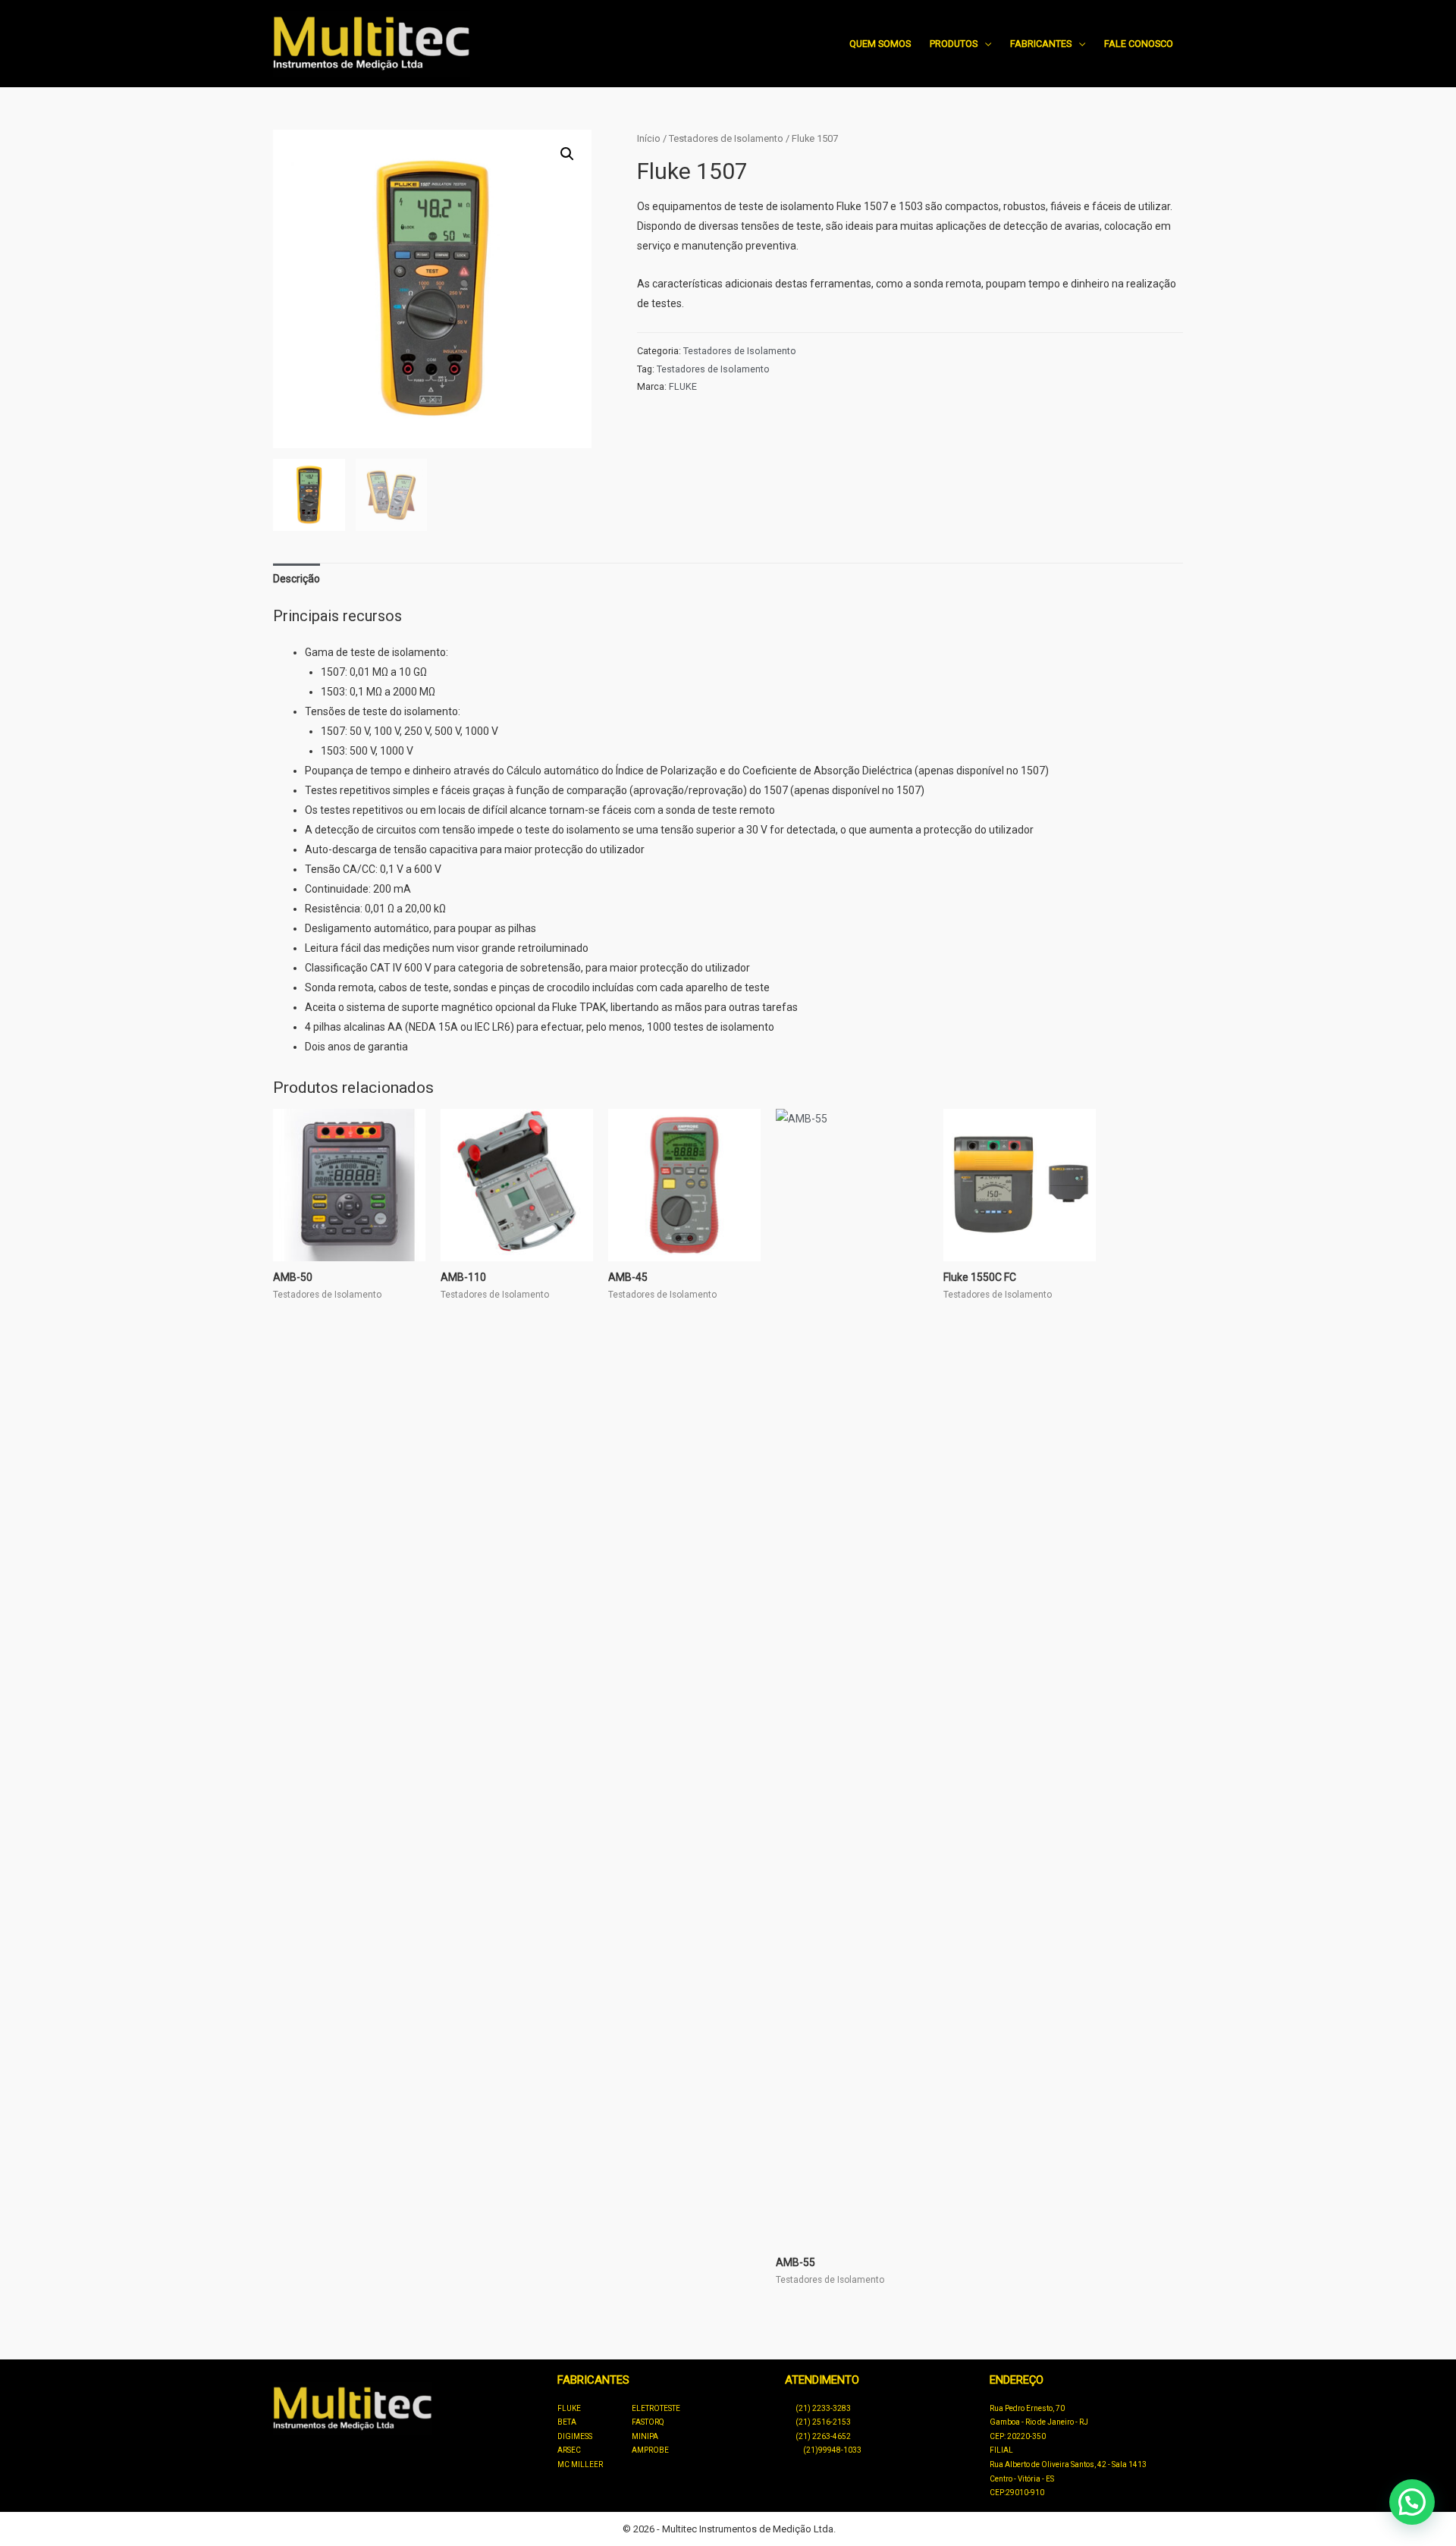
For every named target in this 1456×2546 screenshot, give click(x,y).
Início (649, 138)
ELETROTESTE (656, 2408)
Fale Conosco (1139, 44)
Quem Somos (880, 44)
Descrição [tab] (297, 579)
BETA (567, 2422)
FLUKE (683, 386)
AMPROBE (650, 2450)
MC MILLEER (580, 2464)
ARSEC (569, 2450)
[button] (567, 154)
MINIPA (645, 2436)
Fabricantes (1041, 44)
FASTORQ (648, 2422)
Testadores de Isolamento (726, 138)
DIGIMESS (575, 2436)
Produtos (954, 44)
